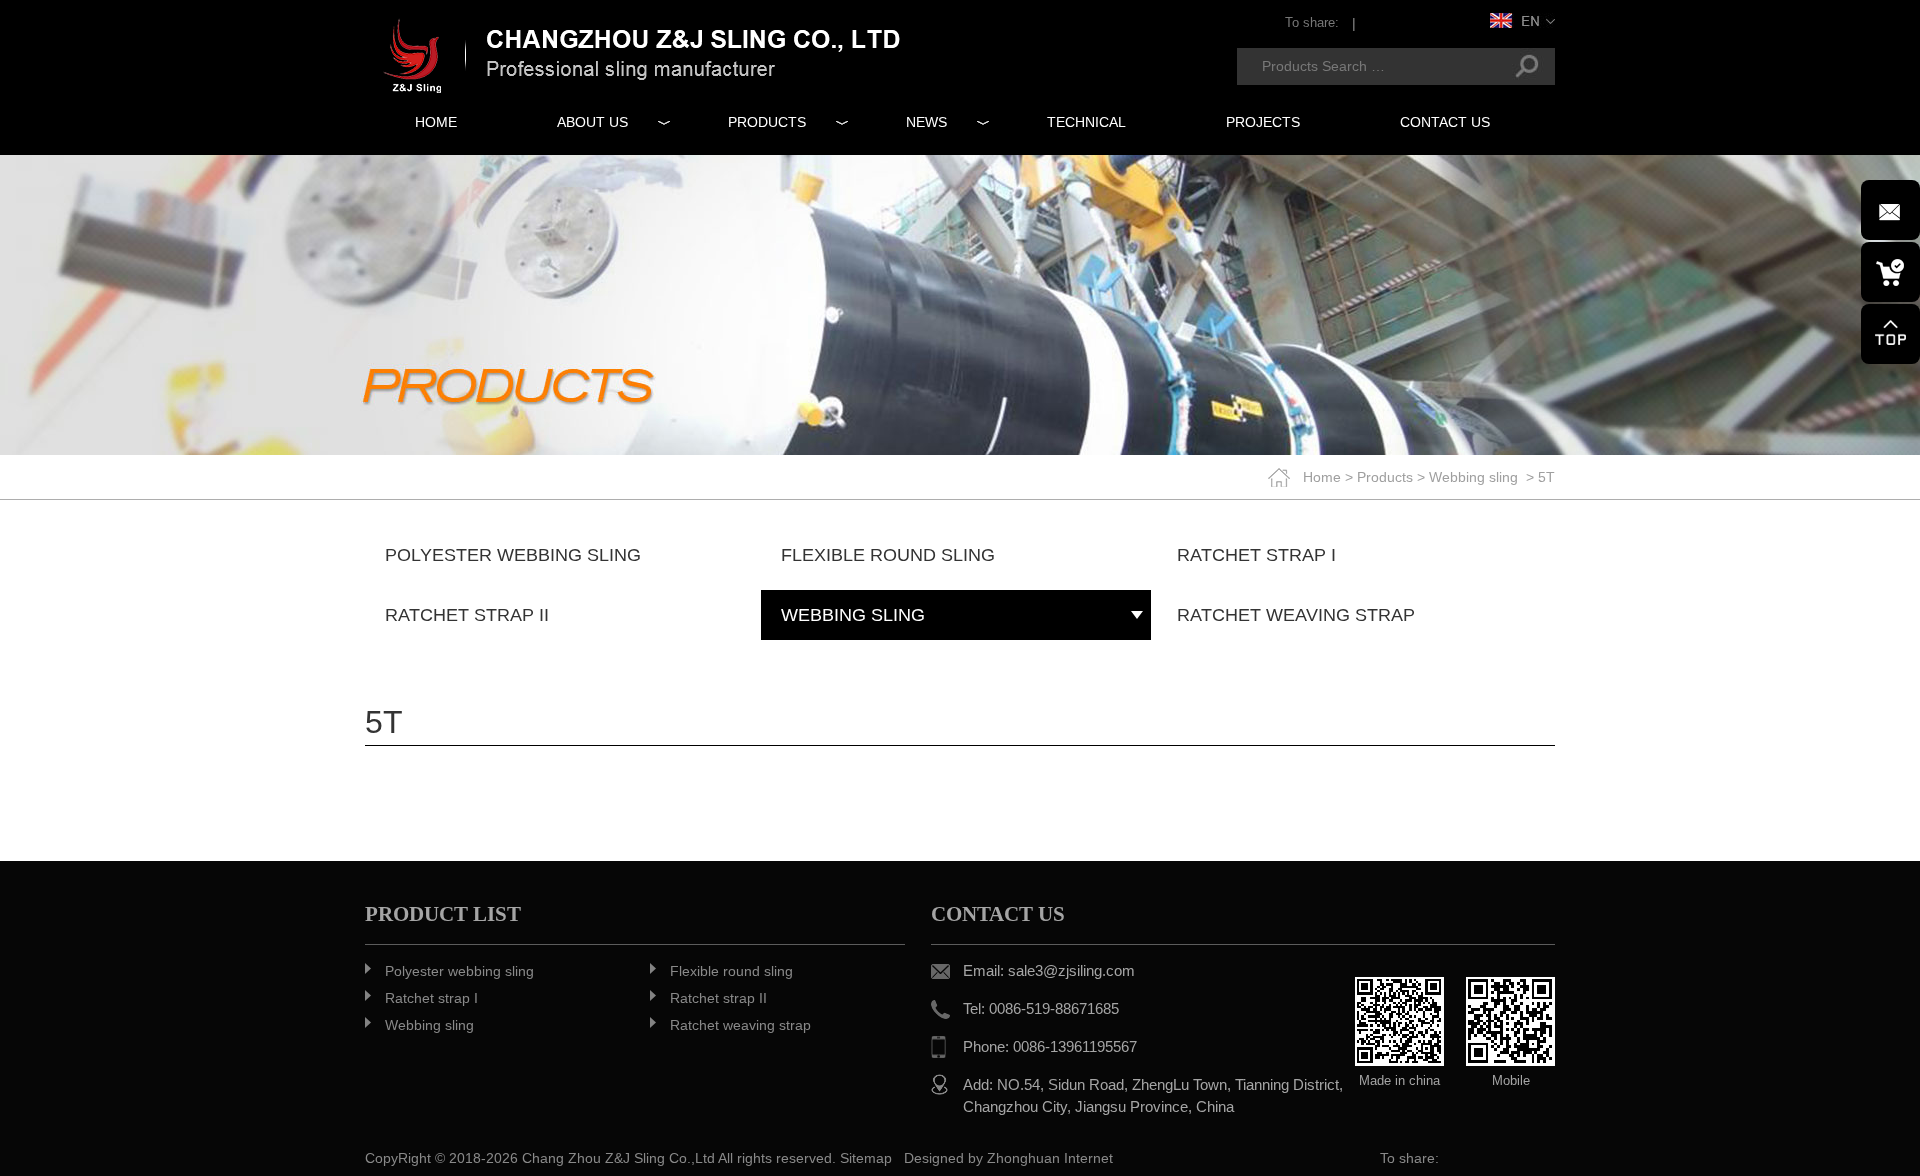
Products (1385, 477)
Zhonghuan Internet (1050, 1158)
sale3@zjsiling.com (1071, 970)
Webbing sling (1473, 477)
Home (1322, 477)
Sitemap (866, 1158)
